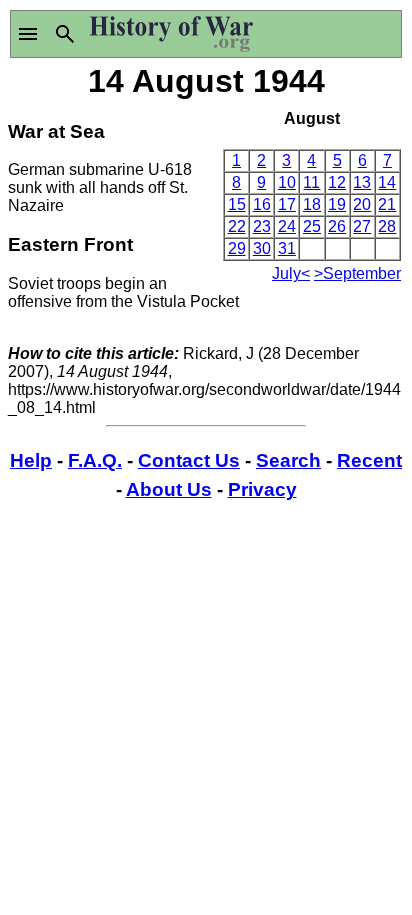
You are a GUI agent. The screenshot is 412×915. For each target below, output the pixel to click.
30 (262, 248)
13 (362, 182)
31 (287, 248)
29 (237, 248)
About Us (169, 489)
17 (287, 204)
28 (387, 226)
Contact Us (189, 460)
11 (311, 182)
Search (288, 460)
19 (337, 204)
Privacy (262, 489)
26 (337, 226)
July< (291, 273)
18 (312, 204)
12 (337, 182)
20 (362, 204)
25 (312, 226)
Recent (369, 460)
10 (287, 182)
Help (31, 460)
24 (287, 226)
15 (237, 204)
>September (357, 273)
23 (262, 226)
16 (262, 204)
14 (387, 182)
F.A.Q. (95, 460)
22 (237, 226)
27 (362, 226)
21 (387, 204)
